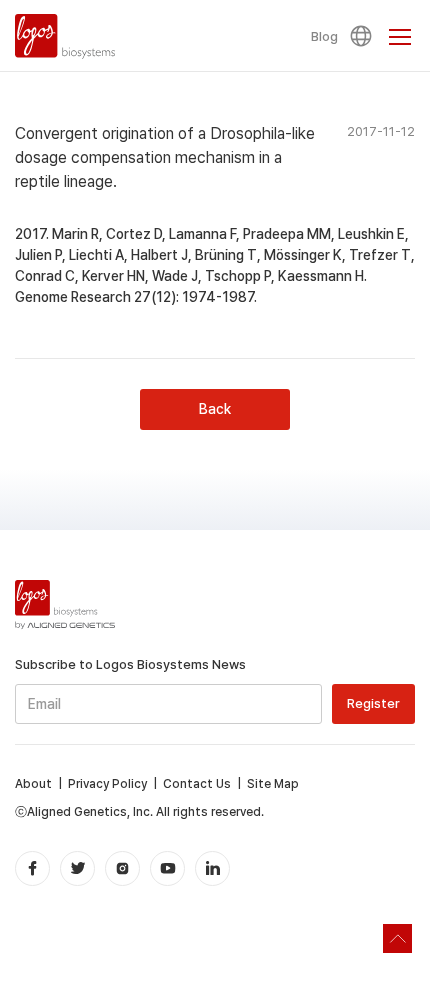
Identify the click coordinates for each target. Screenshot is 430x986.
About (33, 784)
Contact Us (197, 784)
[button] (364, 36)
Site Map (273, 784)
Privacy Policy (107, 784)
